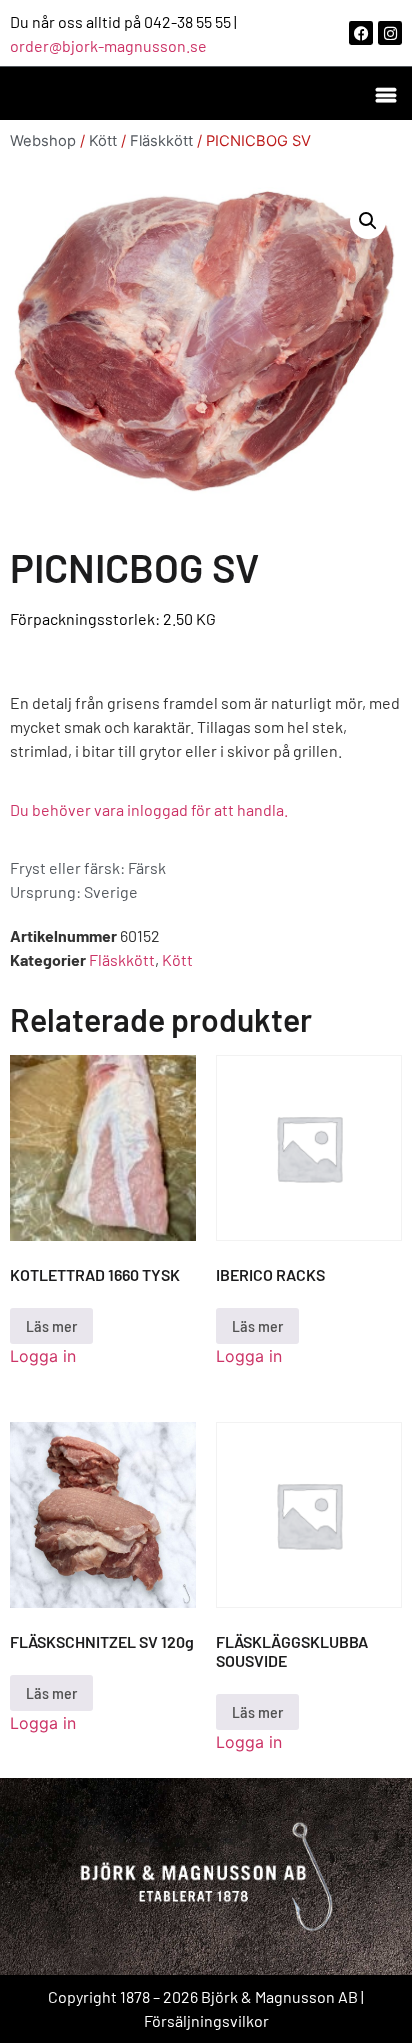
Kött (103, 141)
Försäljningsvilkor (206, 2020)
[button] (385, 93)
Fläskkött (161, 141)
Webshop (43, 141)
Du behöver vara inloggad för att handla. (149, 809)
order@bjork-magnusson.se (108, 45)
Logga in (43, 1356)
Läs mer (51, 1325)
